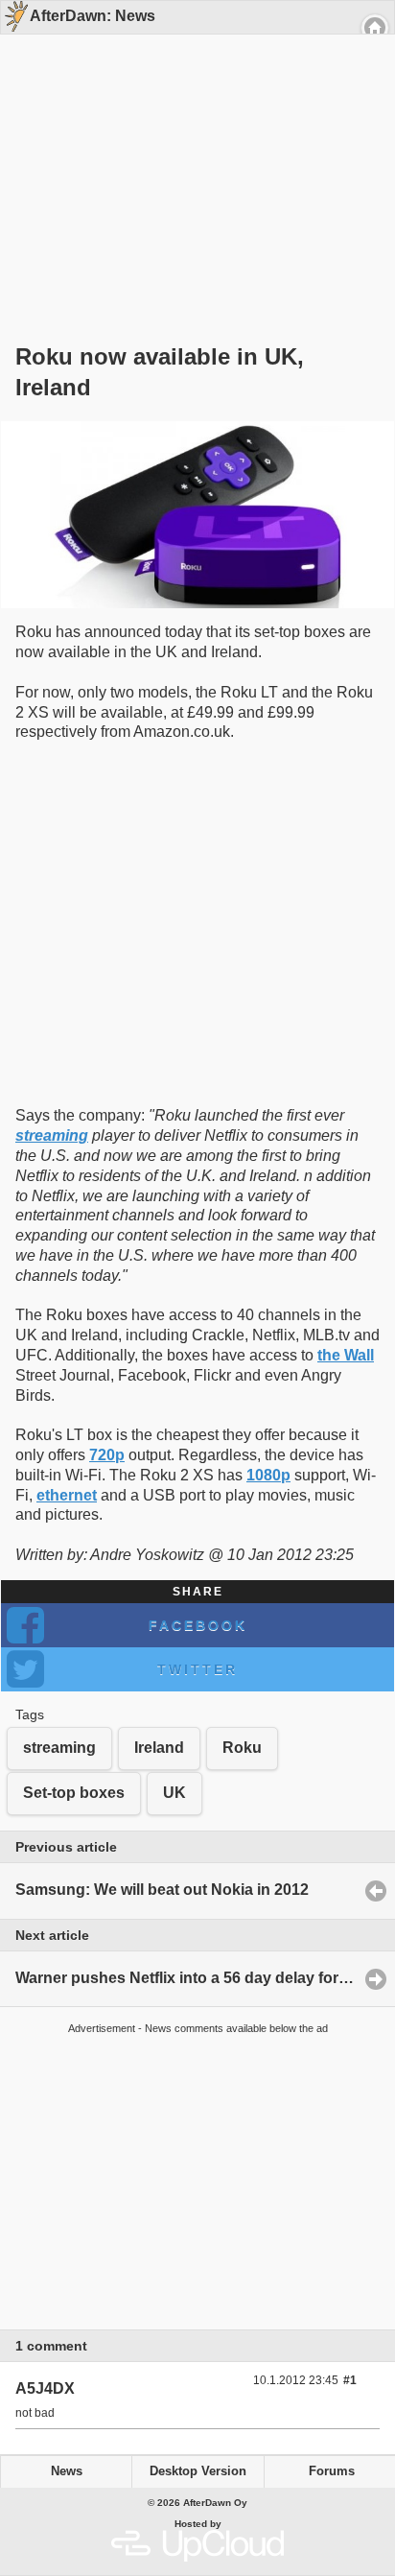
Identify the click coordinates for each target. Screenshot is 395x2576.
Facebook (198, 1625)
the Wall (346, 1355)
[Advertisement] (191, 155)
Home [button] (375, 28)
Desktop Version (198, 2471)
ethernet (67, 1495)
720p (107, 1455)
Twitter (197, 1669)
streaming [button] (59, 1748)
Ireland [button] (159, 1748)
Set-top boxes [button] (74, 1793)
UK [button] (174, 1793)
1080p (268, 1475)
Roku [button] (242, 1748)
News (67, 2471)
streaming (52, 1135)
